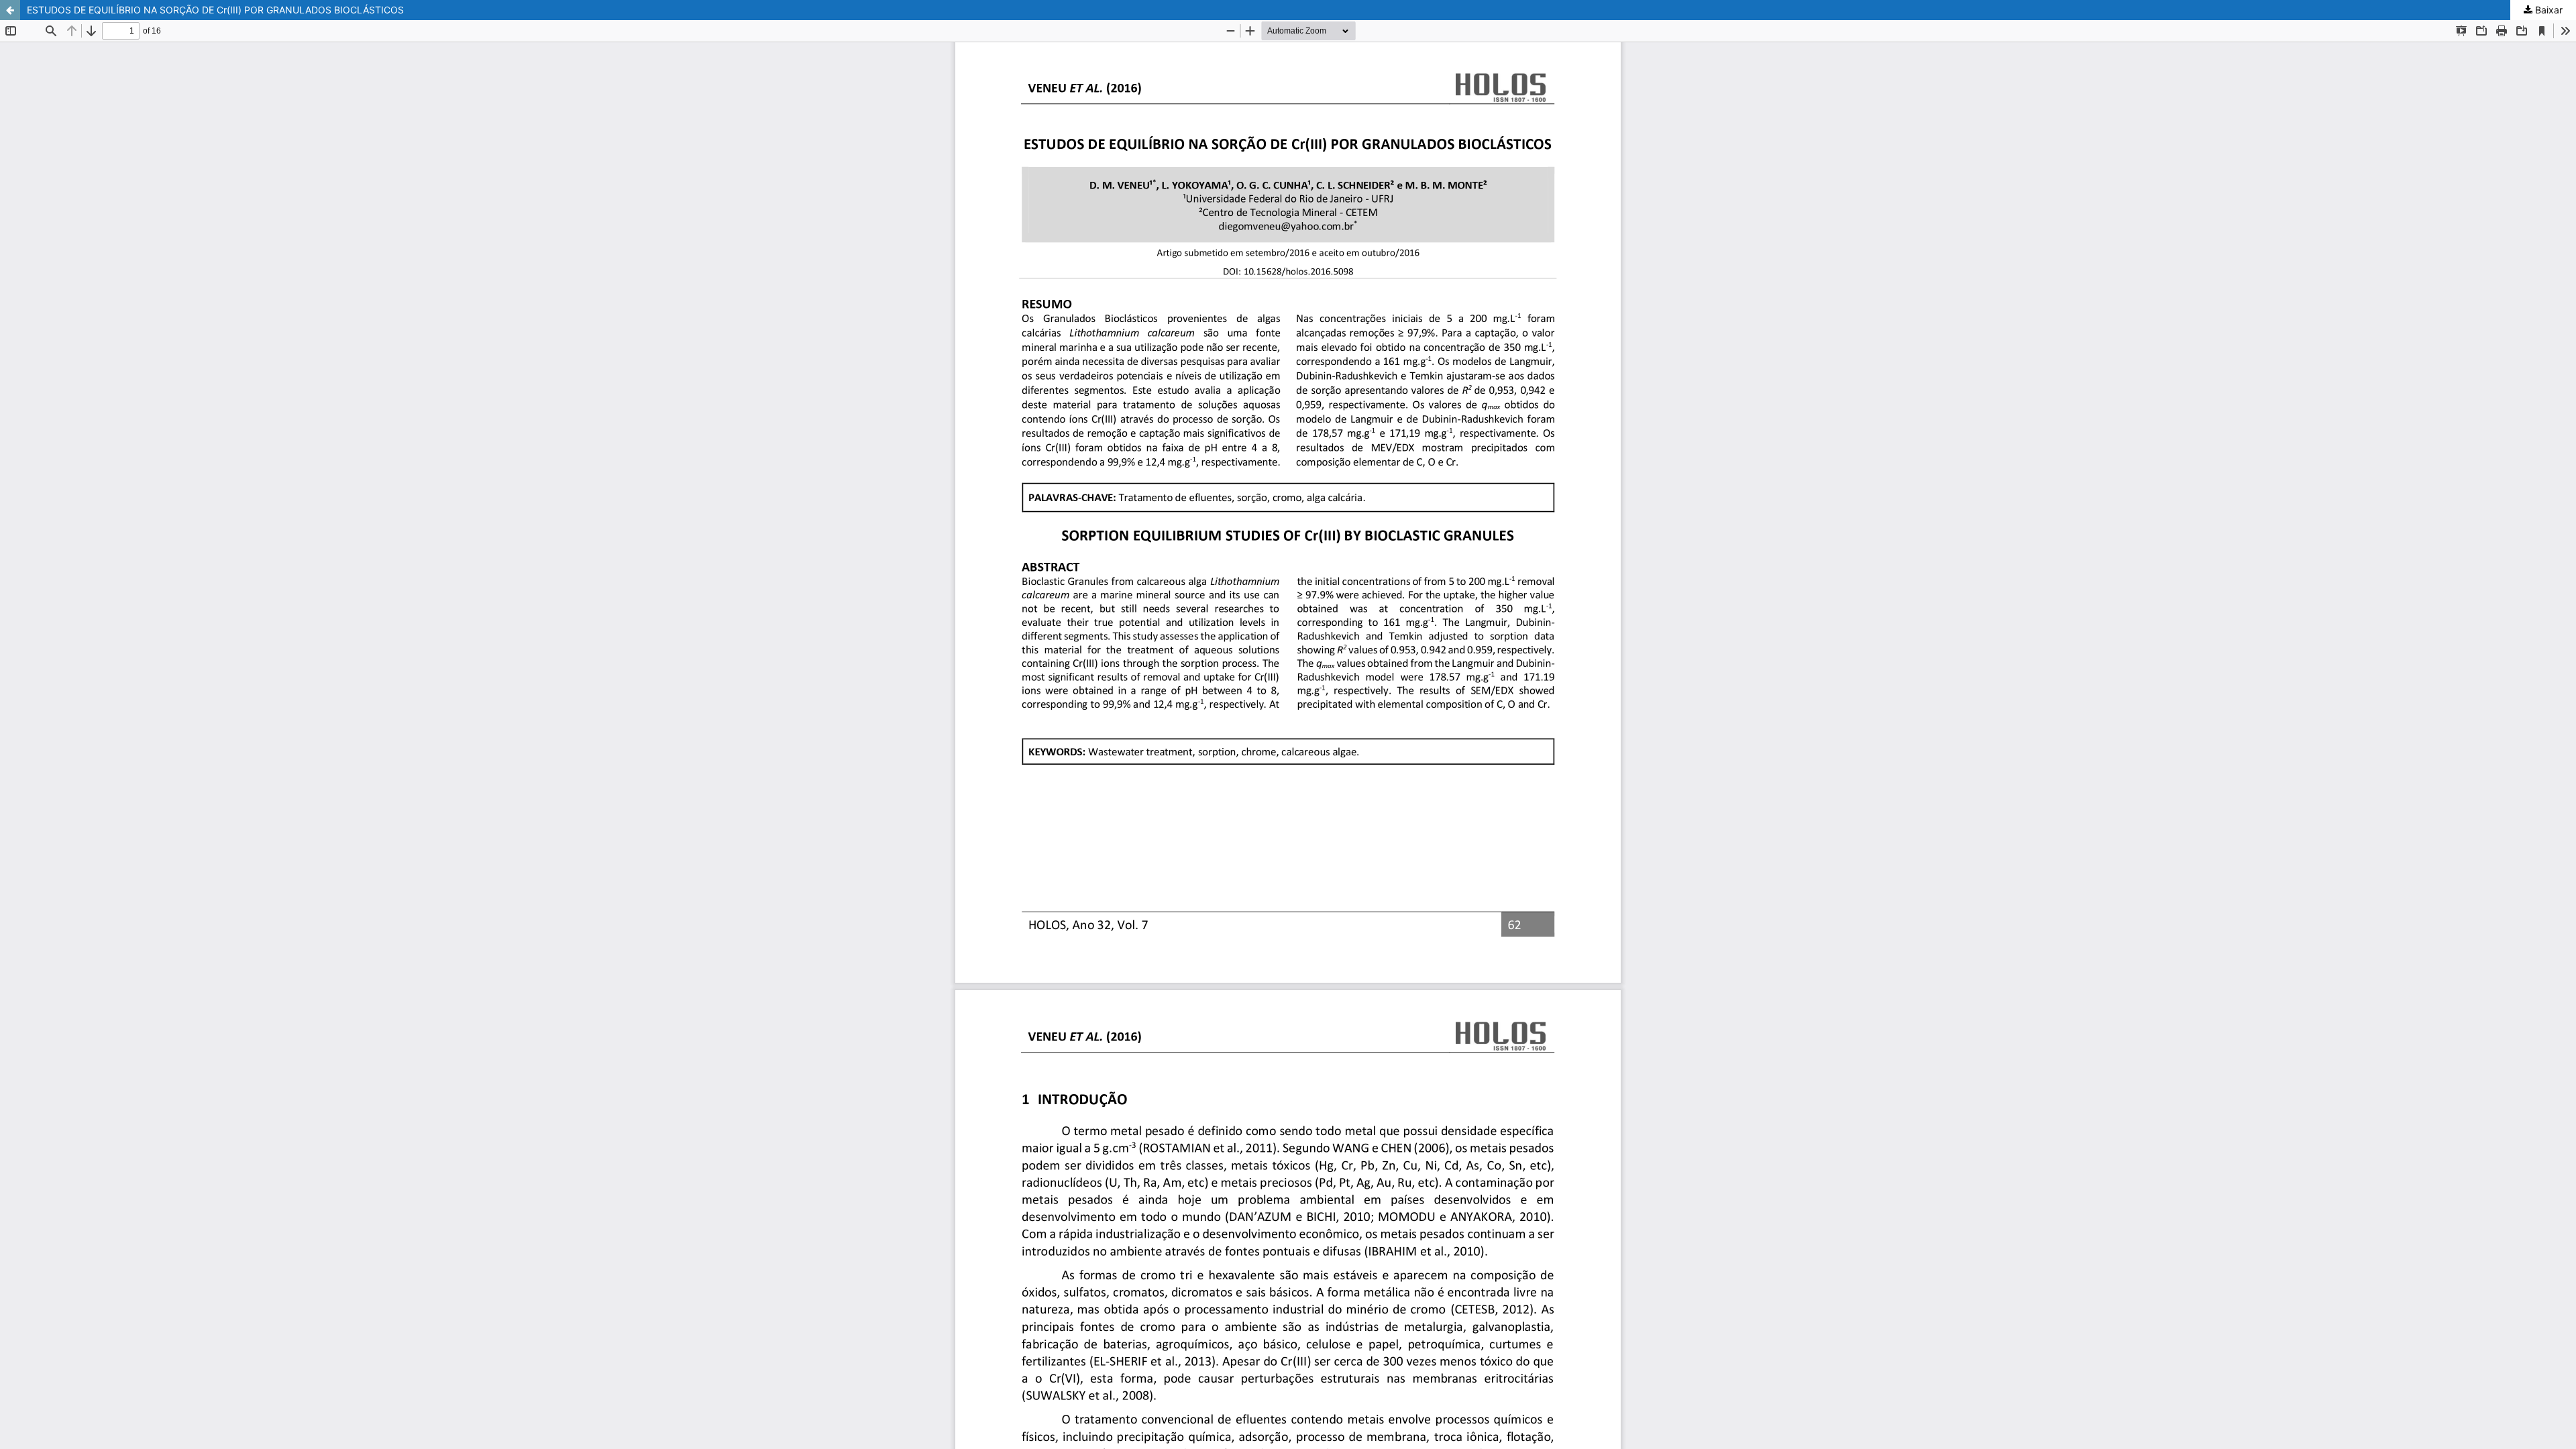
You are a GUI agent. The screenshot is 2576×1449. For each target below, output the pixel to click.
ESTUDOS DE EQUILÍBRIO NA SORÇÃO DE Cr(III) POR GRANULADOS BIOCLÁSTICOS (215, 10)
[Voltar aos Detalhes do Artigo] (10, 10)
